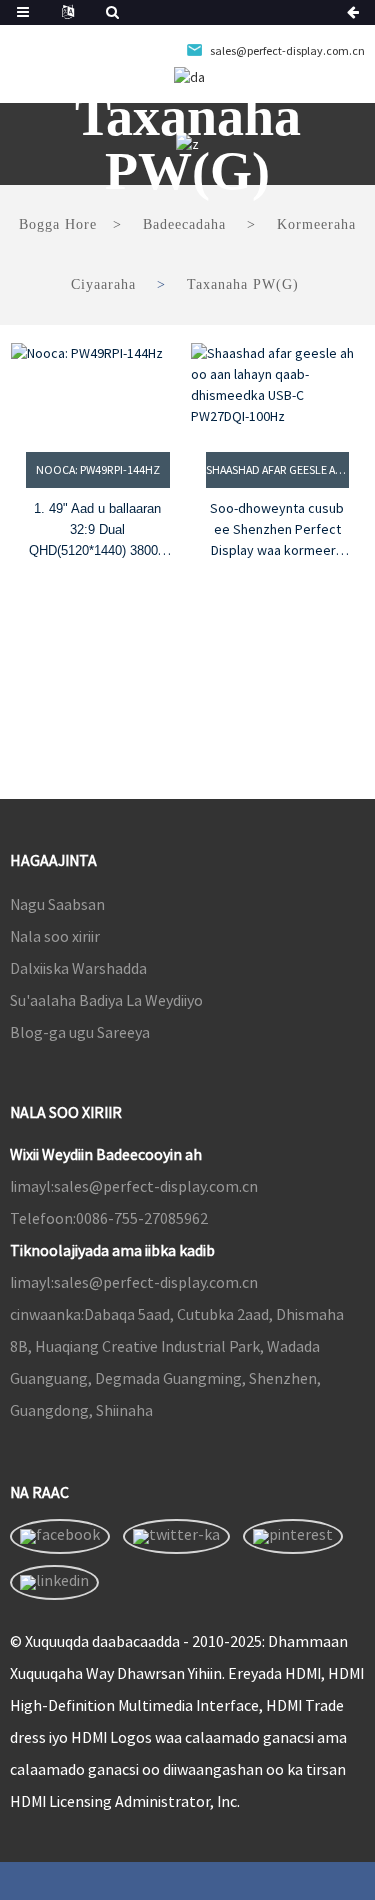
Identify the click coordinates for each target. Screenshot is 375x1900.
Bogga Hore (58, 224)
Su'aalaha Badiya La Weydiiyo (106, 1000)
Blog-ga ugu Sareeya (80, 1032)
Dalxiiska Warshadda (78, 968)
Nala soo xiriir (55, 936)
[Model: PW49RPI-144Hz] (98, 385)
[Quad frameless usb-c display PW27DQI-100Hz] (278, 385)
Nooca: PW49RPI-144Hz (98, 469)
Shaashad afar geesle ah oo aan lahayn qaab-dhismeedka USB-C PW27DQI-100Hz (278, 469)
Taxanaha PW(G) (243, 284)
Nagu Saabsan (57, 904)
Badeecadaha (184, 224)
